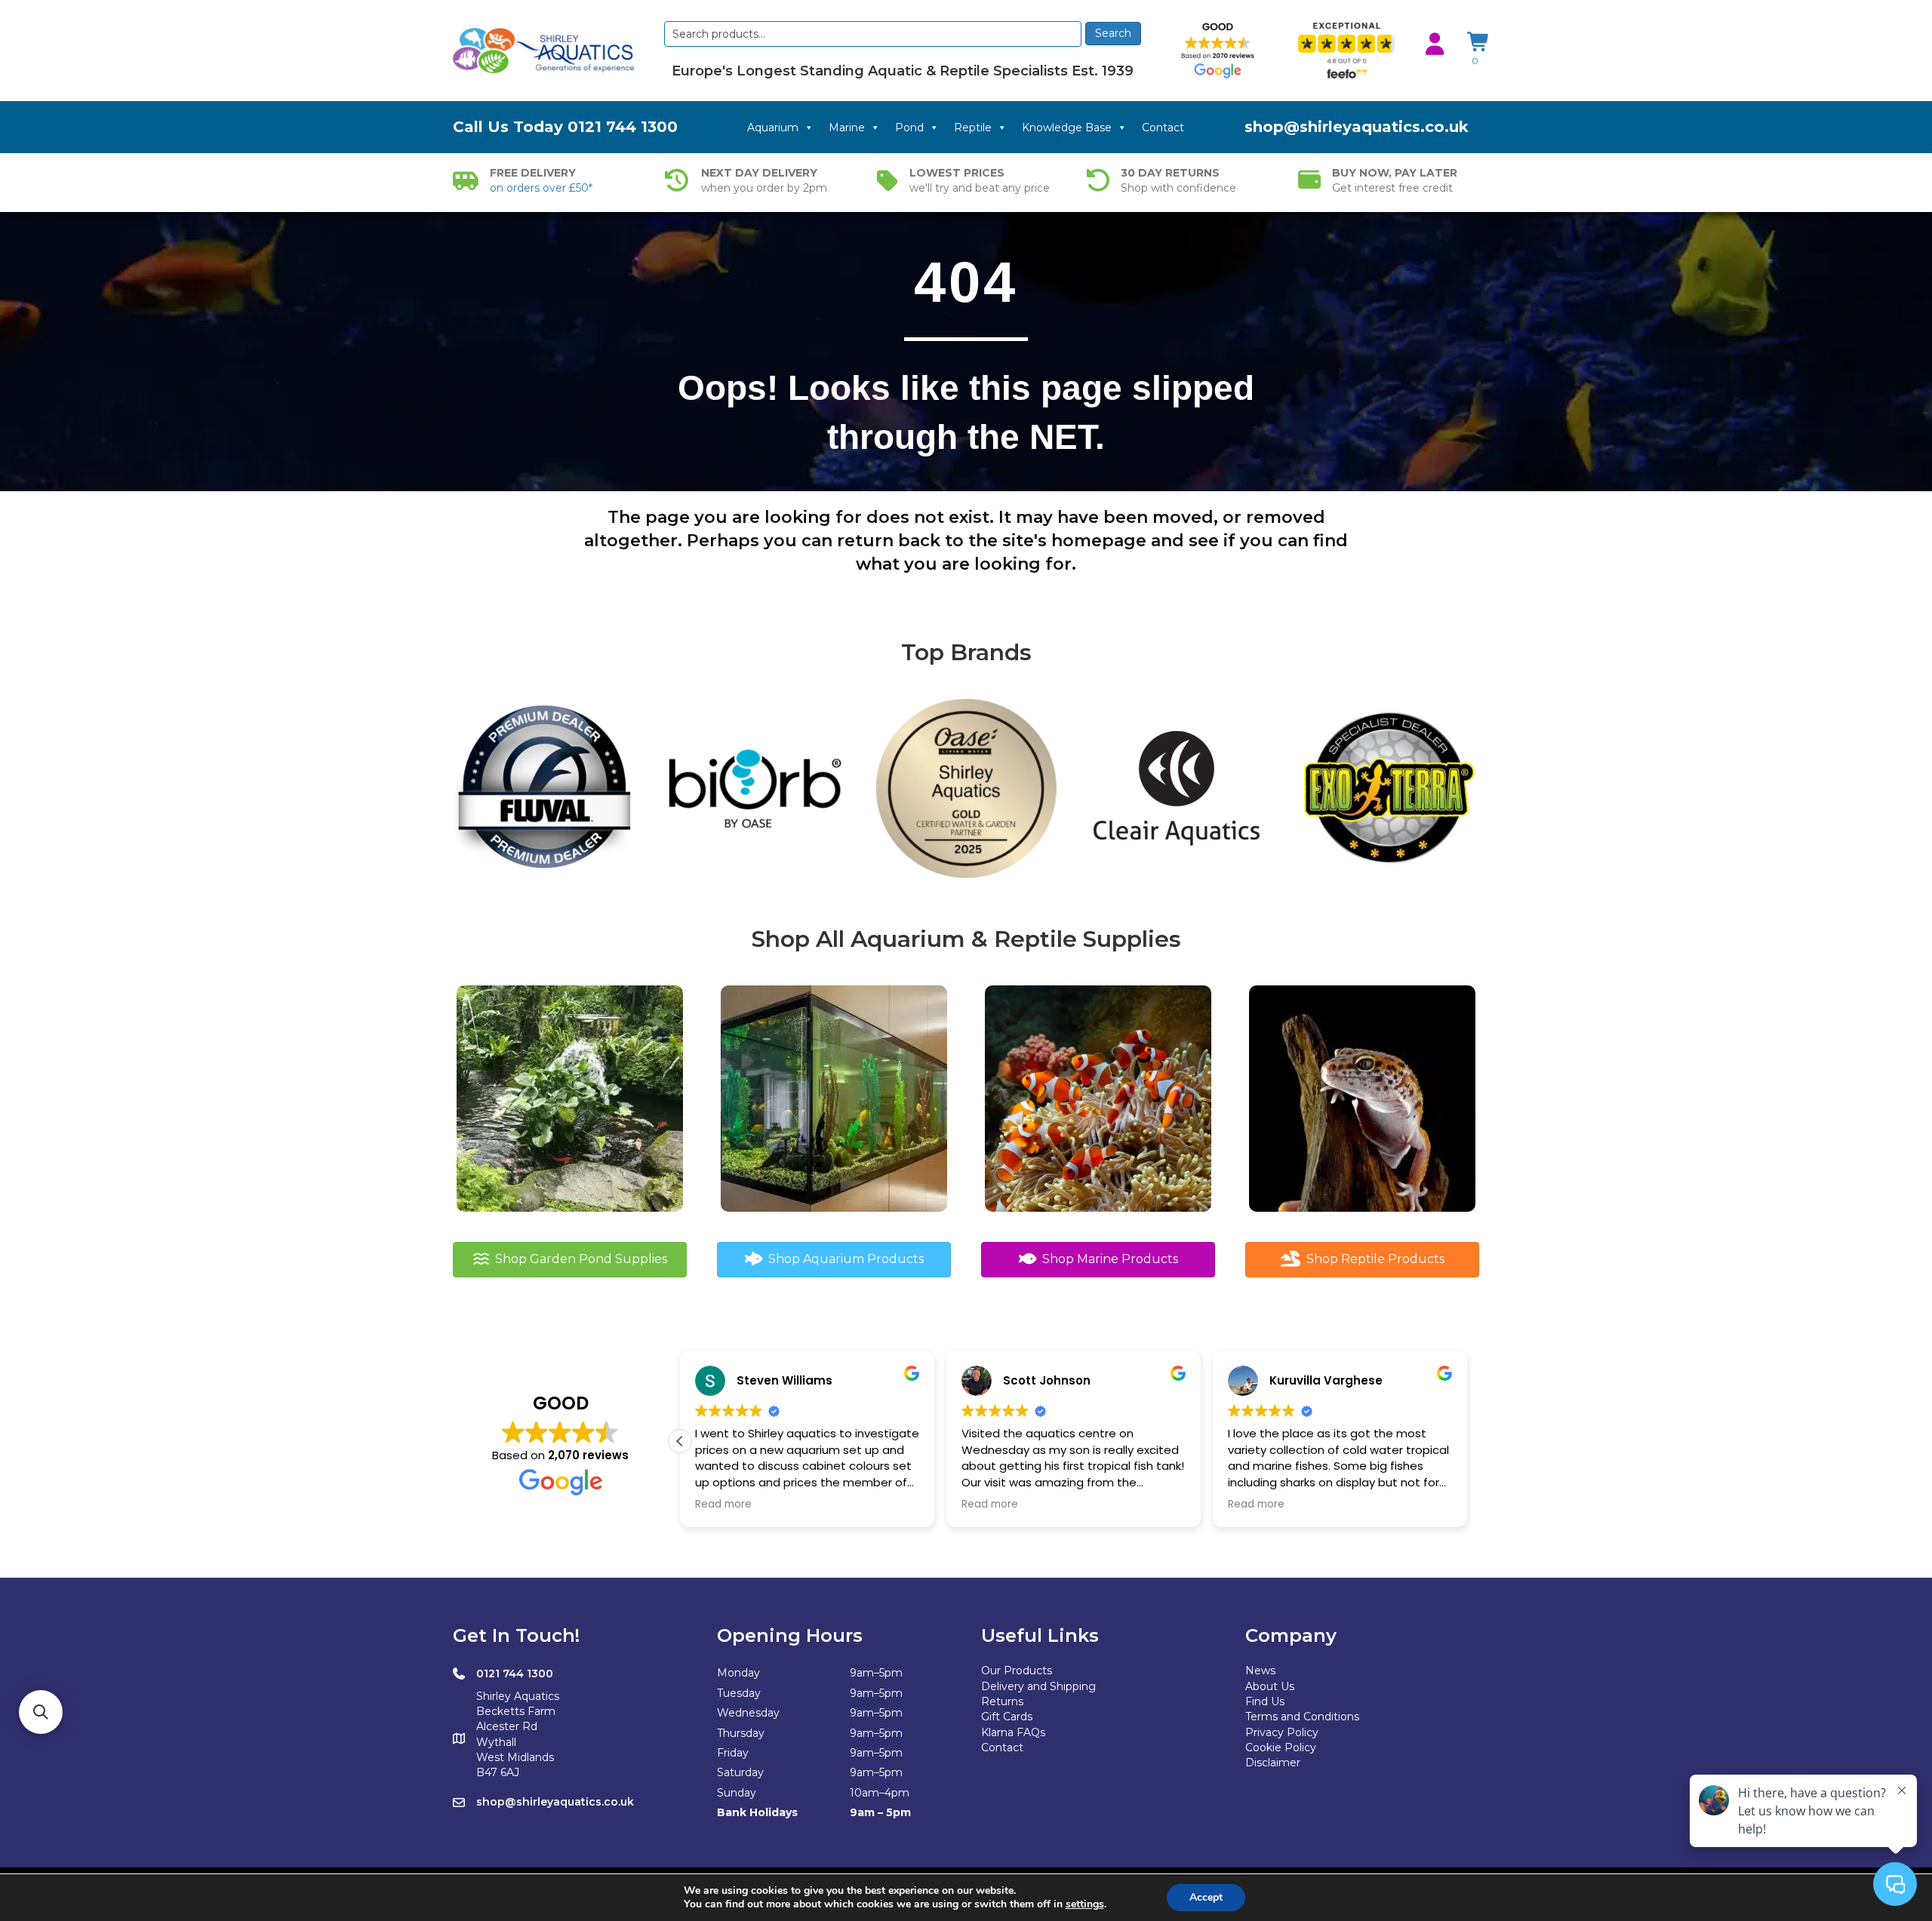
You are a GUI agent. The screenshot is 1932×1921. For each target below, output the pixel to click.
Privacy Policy (1282, 1732)
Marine (847, 128)
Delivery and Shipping (1038, 1686)
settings (1085, 1904)
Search (1113, 33)
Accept (1206, 1897)
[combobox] (873, 34)
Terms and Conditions (1302, 1717)
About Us (1270, 1686)
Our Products (1017, 1671)
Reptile (973, 128)
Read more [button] (723, 1505)
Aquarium (773, 128)
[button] (680, 1441)
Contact (1163, 128)
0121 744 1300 (623, 127)
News (1260, 1671)
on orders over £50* (541, 188)
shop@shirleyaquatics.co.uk (1357, 127)
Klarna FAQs (1013, 1732)
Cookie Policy (1281, 1747)
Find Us (1265, 1701)
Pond (909, 128)
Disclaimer (1273, 1763)
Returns (1002, 1701)
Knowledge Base (1067, 128)
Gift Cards (1007, 1717)
